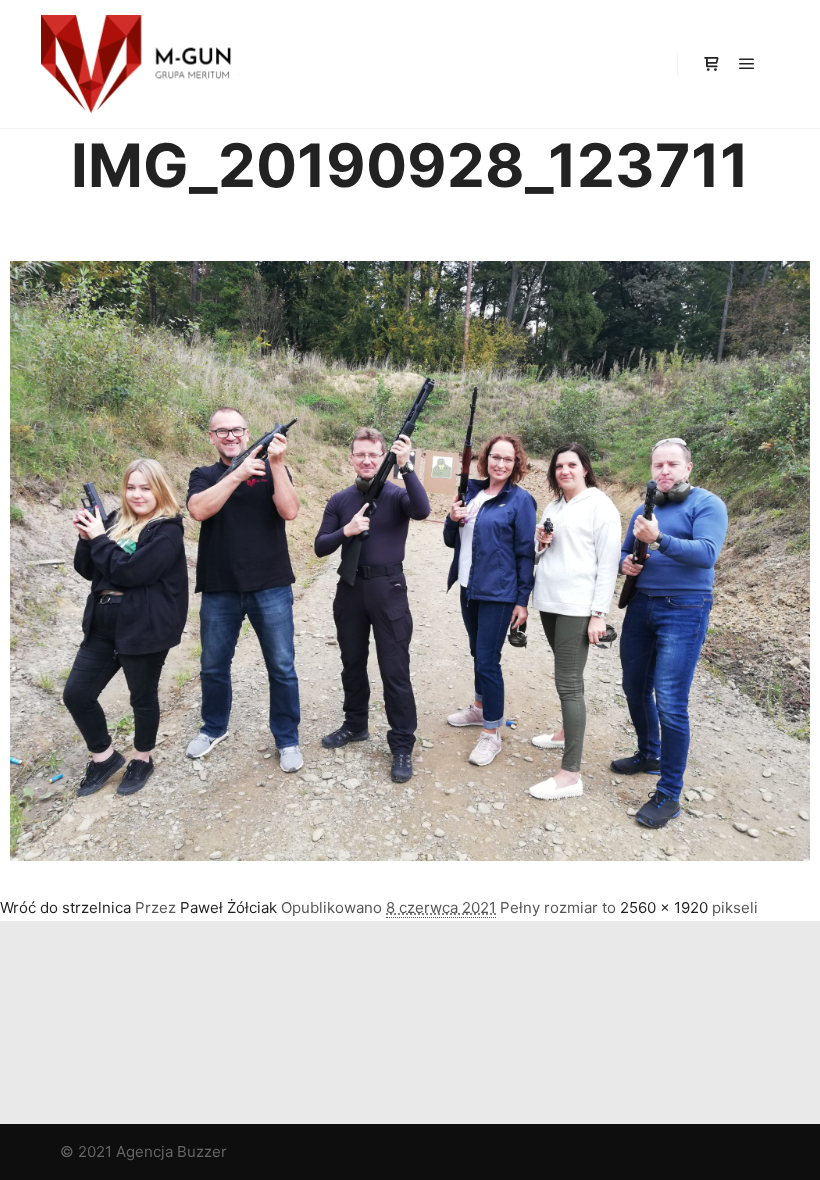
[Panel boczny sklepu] (711, 64)
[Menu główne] (747, 64)
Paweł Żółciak (228, 907)
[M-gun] (140, 64)
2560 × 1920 (664, 907)
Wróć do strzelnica (65, 907)
